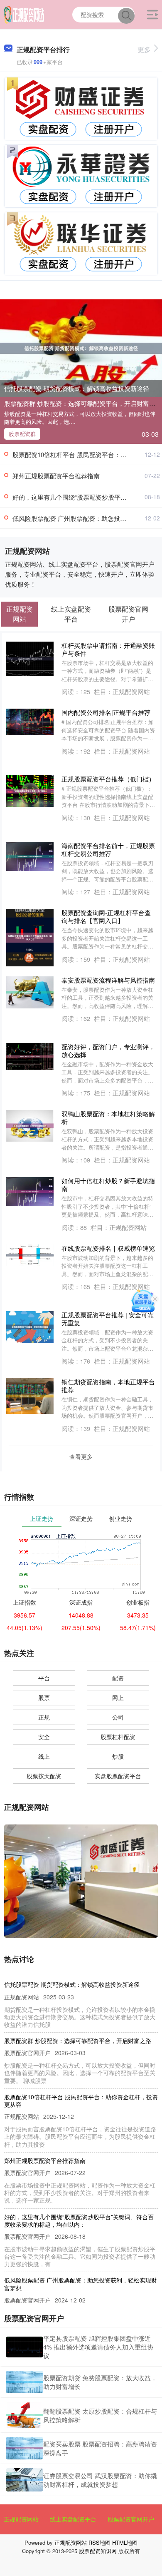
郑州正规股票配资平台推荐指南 (56, 476)
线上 (44, 1756)
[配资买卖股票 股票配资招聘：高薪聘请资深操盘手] (25, 2448)
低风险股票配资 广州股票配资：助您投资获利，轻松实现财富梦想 (81, 2284)
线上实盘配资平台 (73, 2519)
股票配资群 (22, 434)
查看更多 (81, 1456)
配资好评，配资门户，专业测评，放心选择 (108, 1050)
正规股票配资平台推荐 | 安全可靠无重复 (108, 1319)
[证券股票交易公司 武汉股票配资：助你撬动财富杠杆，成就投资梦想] (25, 2480)
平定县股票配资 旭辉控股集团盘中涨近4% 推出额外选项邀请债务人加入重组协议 (98, 2347)
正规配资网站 (21, 2519)
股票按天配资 (44, 1776)
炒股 (118, 1756)
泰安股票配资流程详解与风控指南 (108, 980)
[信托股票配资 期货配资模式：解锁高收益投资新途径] (81, 347)
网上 (118, 1697)
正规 (44, 1717)
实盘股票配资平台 (118, 1776)
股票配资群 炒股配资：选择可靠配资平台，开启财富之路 (83, 403)
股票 (44, 1697)
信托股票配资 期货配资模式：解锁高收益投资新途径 (77, 388)
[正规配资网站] (24, 14)
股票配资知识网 (98, 2551)
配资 (118, 1678)
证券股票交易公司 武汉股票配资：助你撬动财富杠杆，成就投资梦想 (100, 2480)
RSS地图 (99, 2542)
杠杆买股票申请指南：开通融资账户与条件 (108, 649)
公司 (118, 1717)
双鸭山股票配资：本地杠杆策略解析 (108, 1118)
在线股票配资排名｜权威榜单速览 (108, 1248)
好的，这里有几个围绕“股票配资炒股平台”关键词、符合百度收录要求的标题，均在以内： (79, 2220)
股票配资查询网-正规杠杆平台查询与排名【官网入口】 (106, 916)
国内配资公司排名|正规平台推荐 (106, 712)
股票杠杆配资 (118, 1737)
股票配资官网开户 (131, 2519)
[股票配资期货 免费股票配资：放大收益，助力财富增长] (25, 2382)
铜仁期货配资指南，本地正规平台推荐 (108, 1386)
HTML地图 (125, 2542)
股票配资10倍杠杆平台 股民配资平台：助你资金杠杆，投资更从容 (81, 2101)
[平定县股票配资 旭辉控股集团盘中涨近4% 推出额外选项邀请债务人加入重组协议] (25, 2347)
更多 (144, 49)
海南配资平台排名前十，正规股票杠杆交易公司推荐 (108, 849)
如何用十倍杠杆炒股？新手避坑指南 (108, 1185)
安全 (44, 1737)
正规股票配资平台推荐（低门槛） (108, 779)
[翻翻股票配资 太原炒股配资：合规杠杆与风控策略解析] (25, 2415)
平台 (44, 1678)
